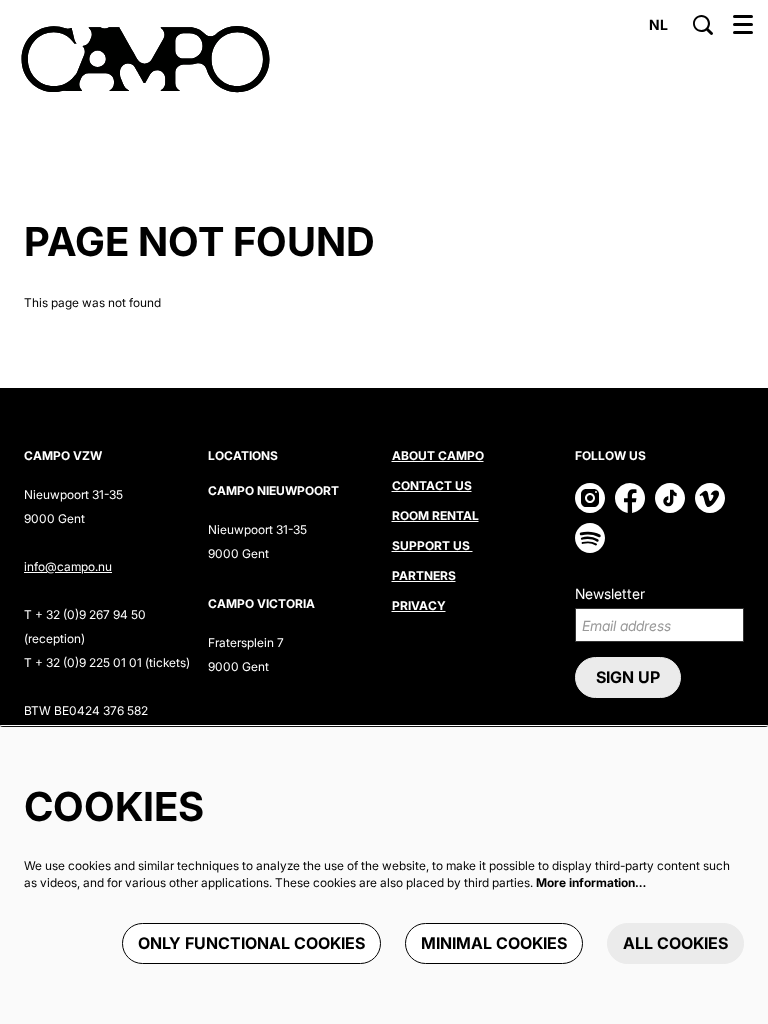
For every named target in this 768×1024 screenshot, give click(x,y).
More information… (591, 882)
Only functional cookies (251, 943)
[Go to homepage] (145, 60)
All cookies (675, 943)
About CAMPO (438, 455)
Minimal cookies (494, 943)
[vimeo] (710, 498)
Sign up (628, 677)
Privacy (419, 605)
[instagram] (590, 498)
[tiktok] (670, 498)
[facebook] (630, 498)
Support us (432, 545)
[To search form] (703, 25)
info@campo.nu (68, 566)
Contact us (432, 485)
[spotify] (590, 538)
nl (658, 25)
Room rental (435, 515)
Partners (424, 575)
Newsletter (610, 593)
